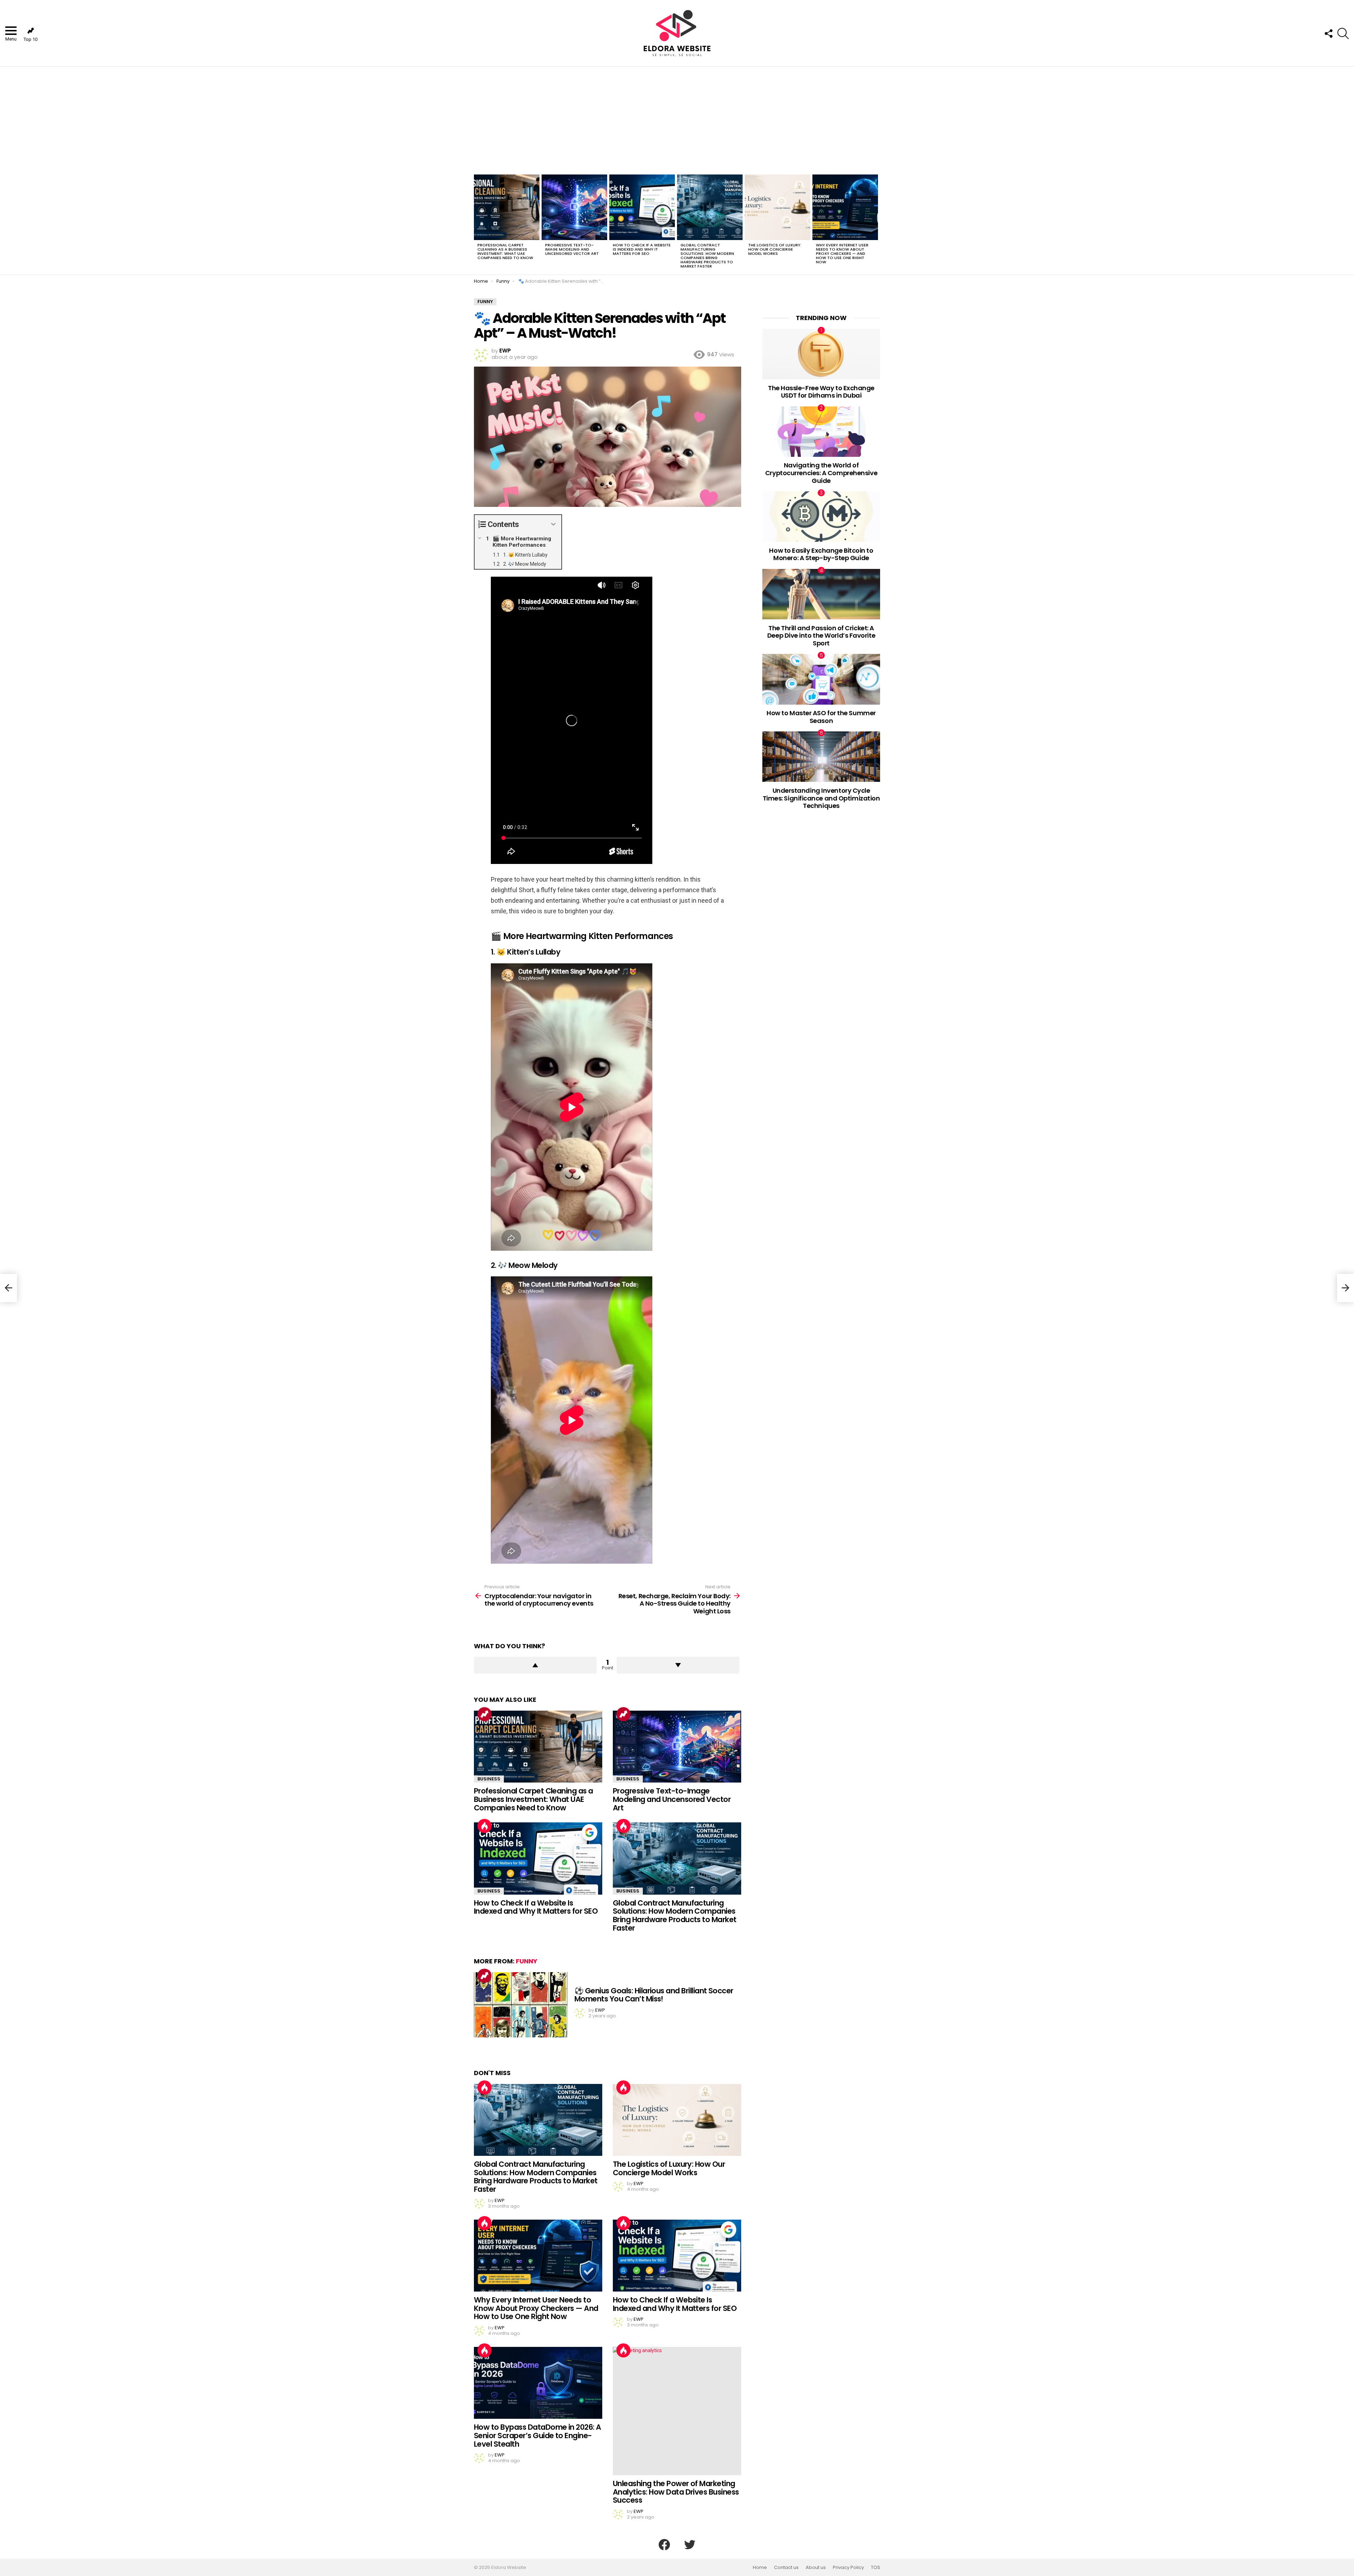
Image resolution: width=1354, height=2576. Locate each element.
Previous (477, 223)
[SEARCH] (1343, 33)
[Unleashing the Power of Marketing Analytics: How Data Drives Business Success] (677, 2411)
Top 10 (31, 39)
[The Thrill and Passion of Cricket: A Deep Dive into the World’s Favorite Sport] (821, 594)
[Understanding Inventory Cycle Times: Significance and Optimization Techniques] (821, 757)
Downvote (678, 1665)
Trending (484, 1714)
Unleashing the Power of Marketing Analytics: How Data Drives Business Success (676, 2492)
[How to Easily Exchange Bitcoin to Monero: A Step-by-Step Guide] (821, 517)
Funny (527, 1961)
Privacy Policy (848, 2568)
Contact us (786, 2568)
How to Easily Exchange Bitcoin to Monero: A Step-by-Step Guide (821, 554)
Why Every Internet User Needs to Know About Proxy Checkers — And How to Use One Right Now (842, 253)
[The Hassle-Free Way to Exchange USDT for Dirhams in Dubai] (821, 354)
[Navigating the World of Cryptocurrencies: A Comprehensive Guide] (821, 432)
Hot (484, 1826)
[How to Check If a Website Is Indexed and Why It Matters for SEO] (642, 207)
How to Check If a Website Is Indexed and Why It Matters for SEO (642, 249)
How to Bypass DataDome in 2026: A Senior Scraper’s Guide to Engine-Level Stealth (538, 2435)
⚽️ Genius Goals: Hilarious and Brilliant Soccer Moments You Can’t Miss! (654, 1995)
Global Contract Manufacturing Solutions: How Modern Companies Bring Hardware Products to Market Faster (707, 256)
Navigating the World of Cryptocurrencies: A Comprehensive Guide (821, 473)
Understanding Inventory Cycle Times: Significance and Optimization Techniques (821, 798)
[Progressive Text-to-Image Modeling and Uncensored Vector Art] (574, 207)
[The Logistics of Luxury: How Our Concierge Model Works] (777, 207)
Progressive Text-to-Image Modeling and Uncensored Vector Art (572, 249)
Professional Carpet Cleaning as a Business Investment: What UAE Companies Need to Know (505, 251)
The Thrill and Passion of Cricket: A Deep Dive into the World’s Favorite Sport (821, 636)
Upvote (535, 1665)
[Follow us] (1328, 33)
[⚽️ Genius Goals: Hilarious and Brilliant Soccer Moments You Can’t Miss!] (521, 2005)
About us (816, 2568)
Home (760, 2568)
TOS (876, 2568)
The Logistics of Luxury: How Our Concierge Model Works (775, 249)
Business (489, 1779)
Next (877, 223)
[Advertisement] (677, 119)
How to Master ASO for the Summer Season (821, 717)
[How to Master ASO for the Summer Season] (821, 679)
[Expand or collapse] (553, 524)
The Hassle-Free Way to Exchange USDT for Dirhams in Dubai (821, 392)
